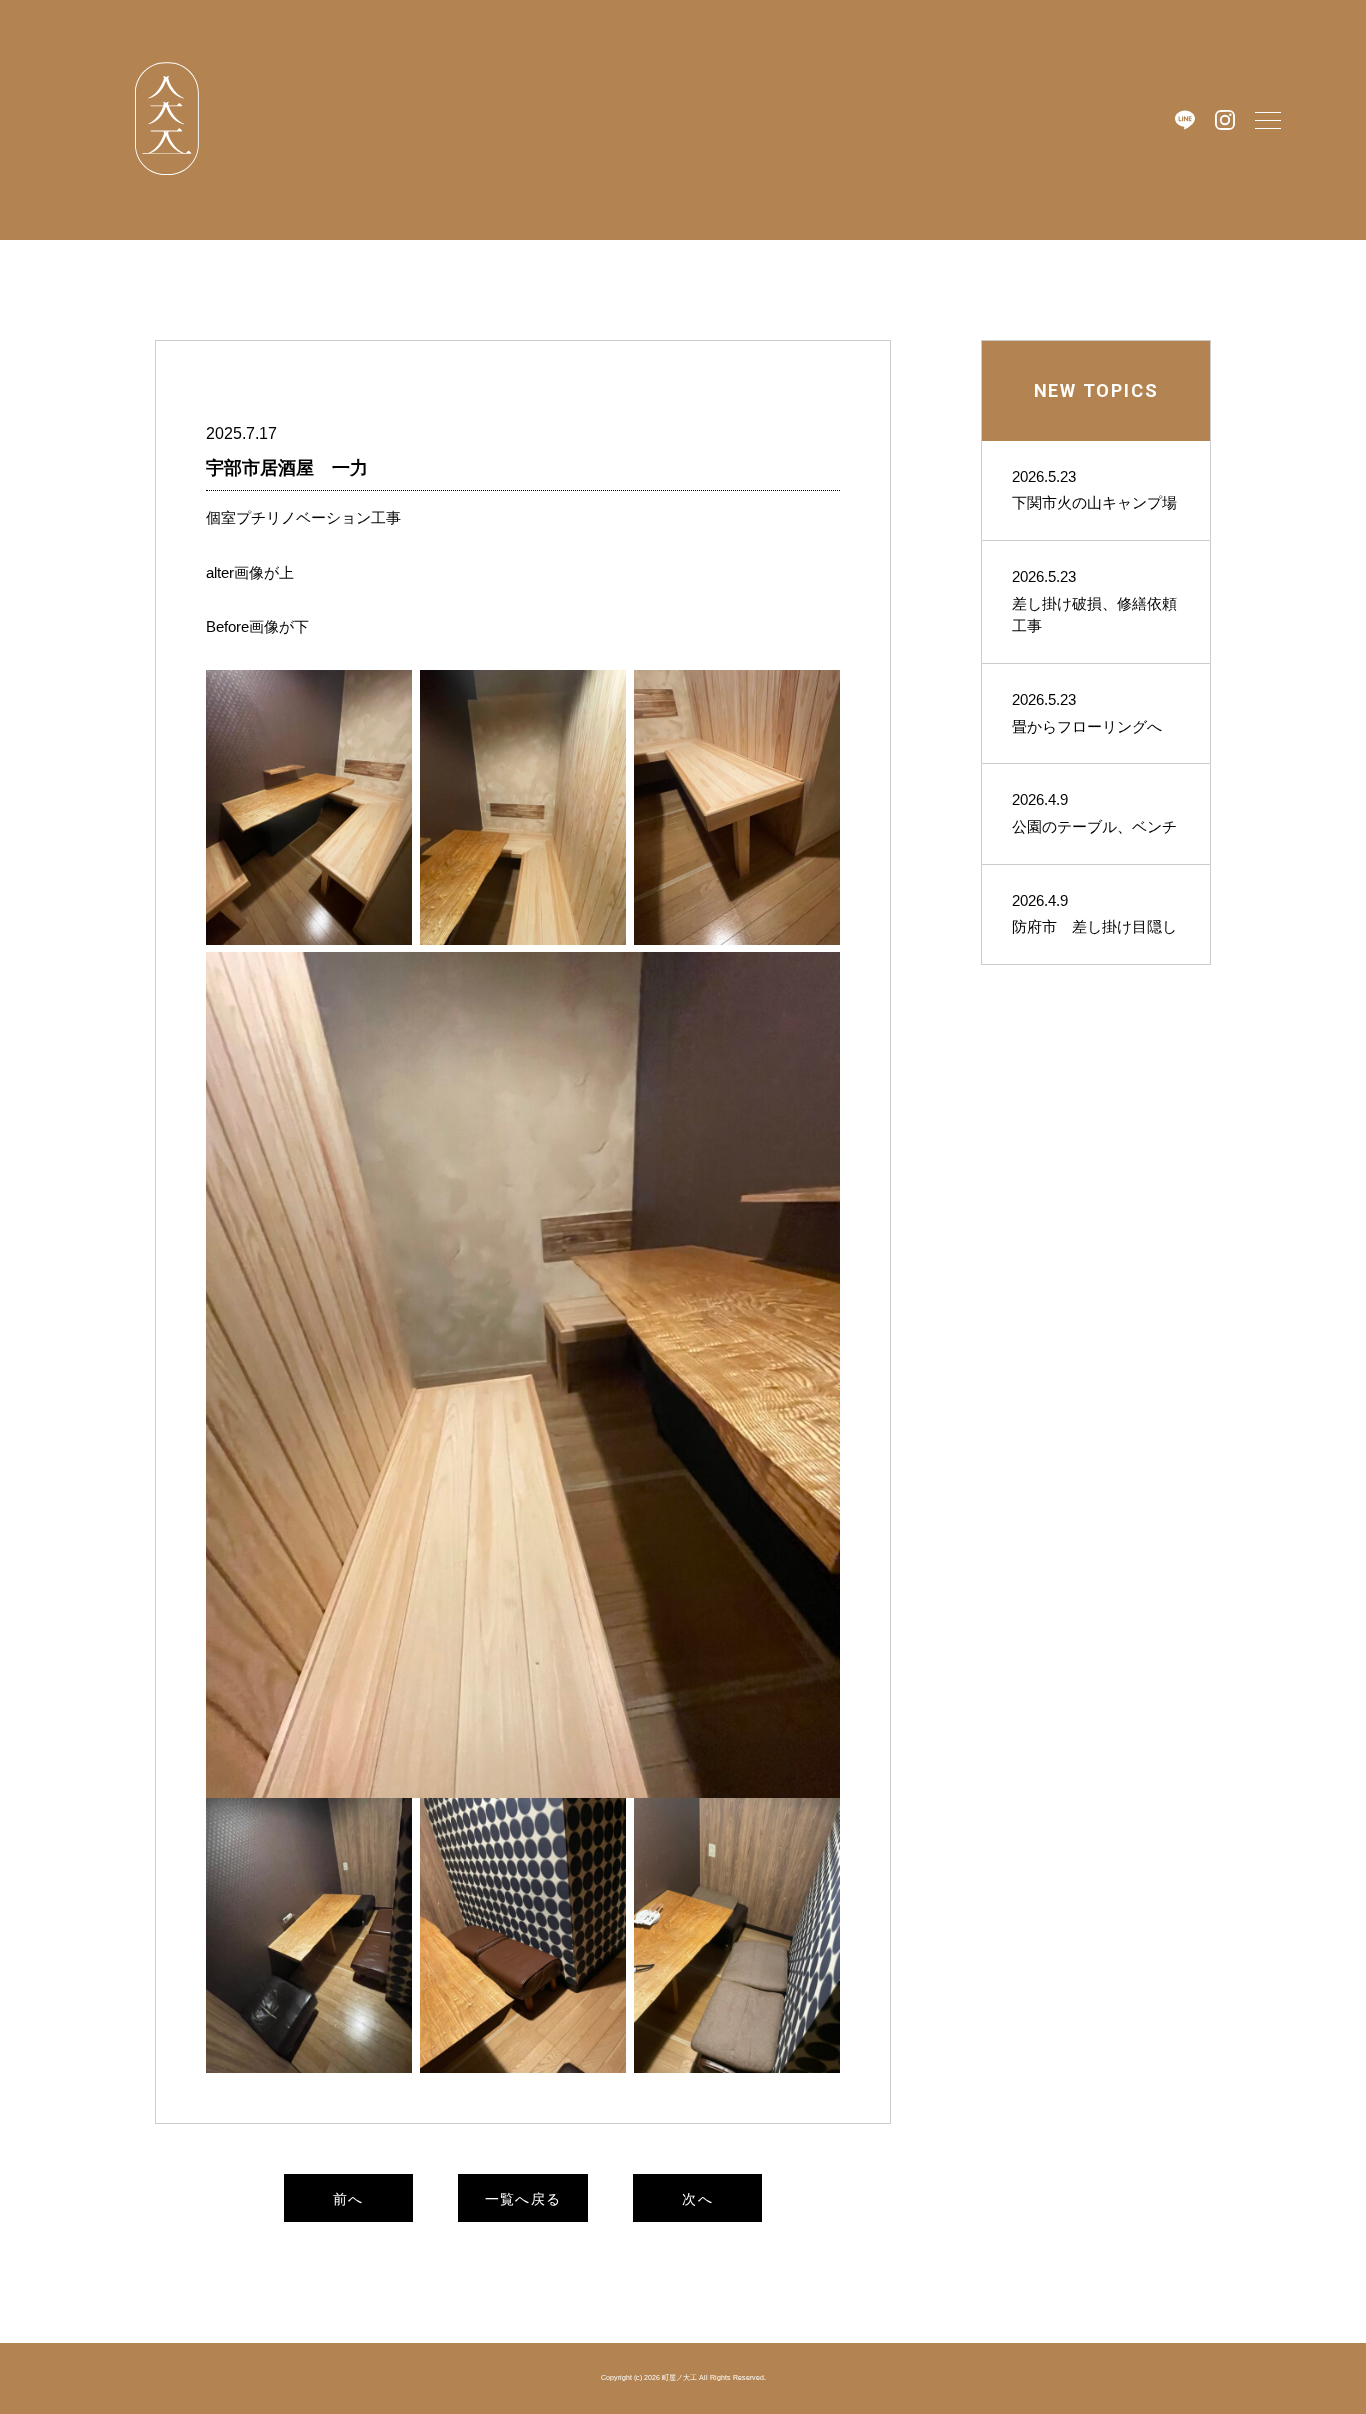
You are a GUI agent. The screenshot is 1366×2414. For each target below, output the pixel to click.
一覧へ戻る (523, 2199)
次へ (697, 2199)
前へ (348, 2199)
